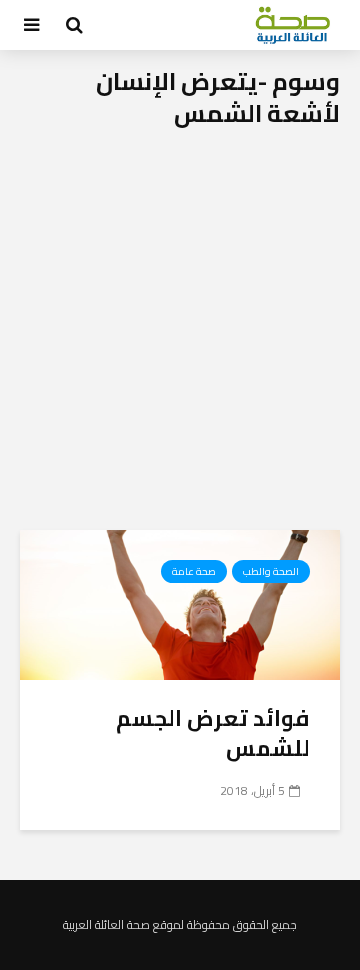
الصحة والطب (271, 571)
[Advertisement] (180, 340)
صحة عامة (194, 571)
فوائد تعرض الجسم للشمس (213, 733)
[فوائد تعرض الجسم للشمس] (180, 603)
